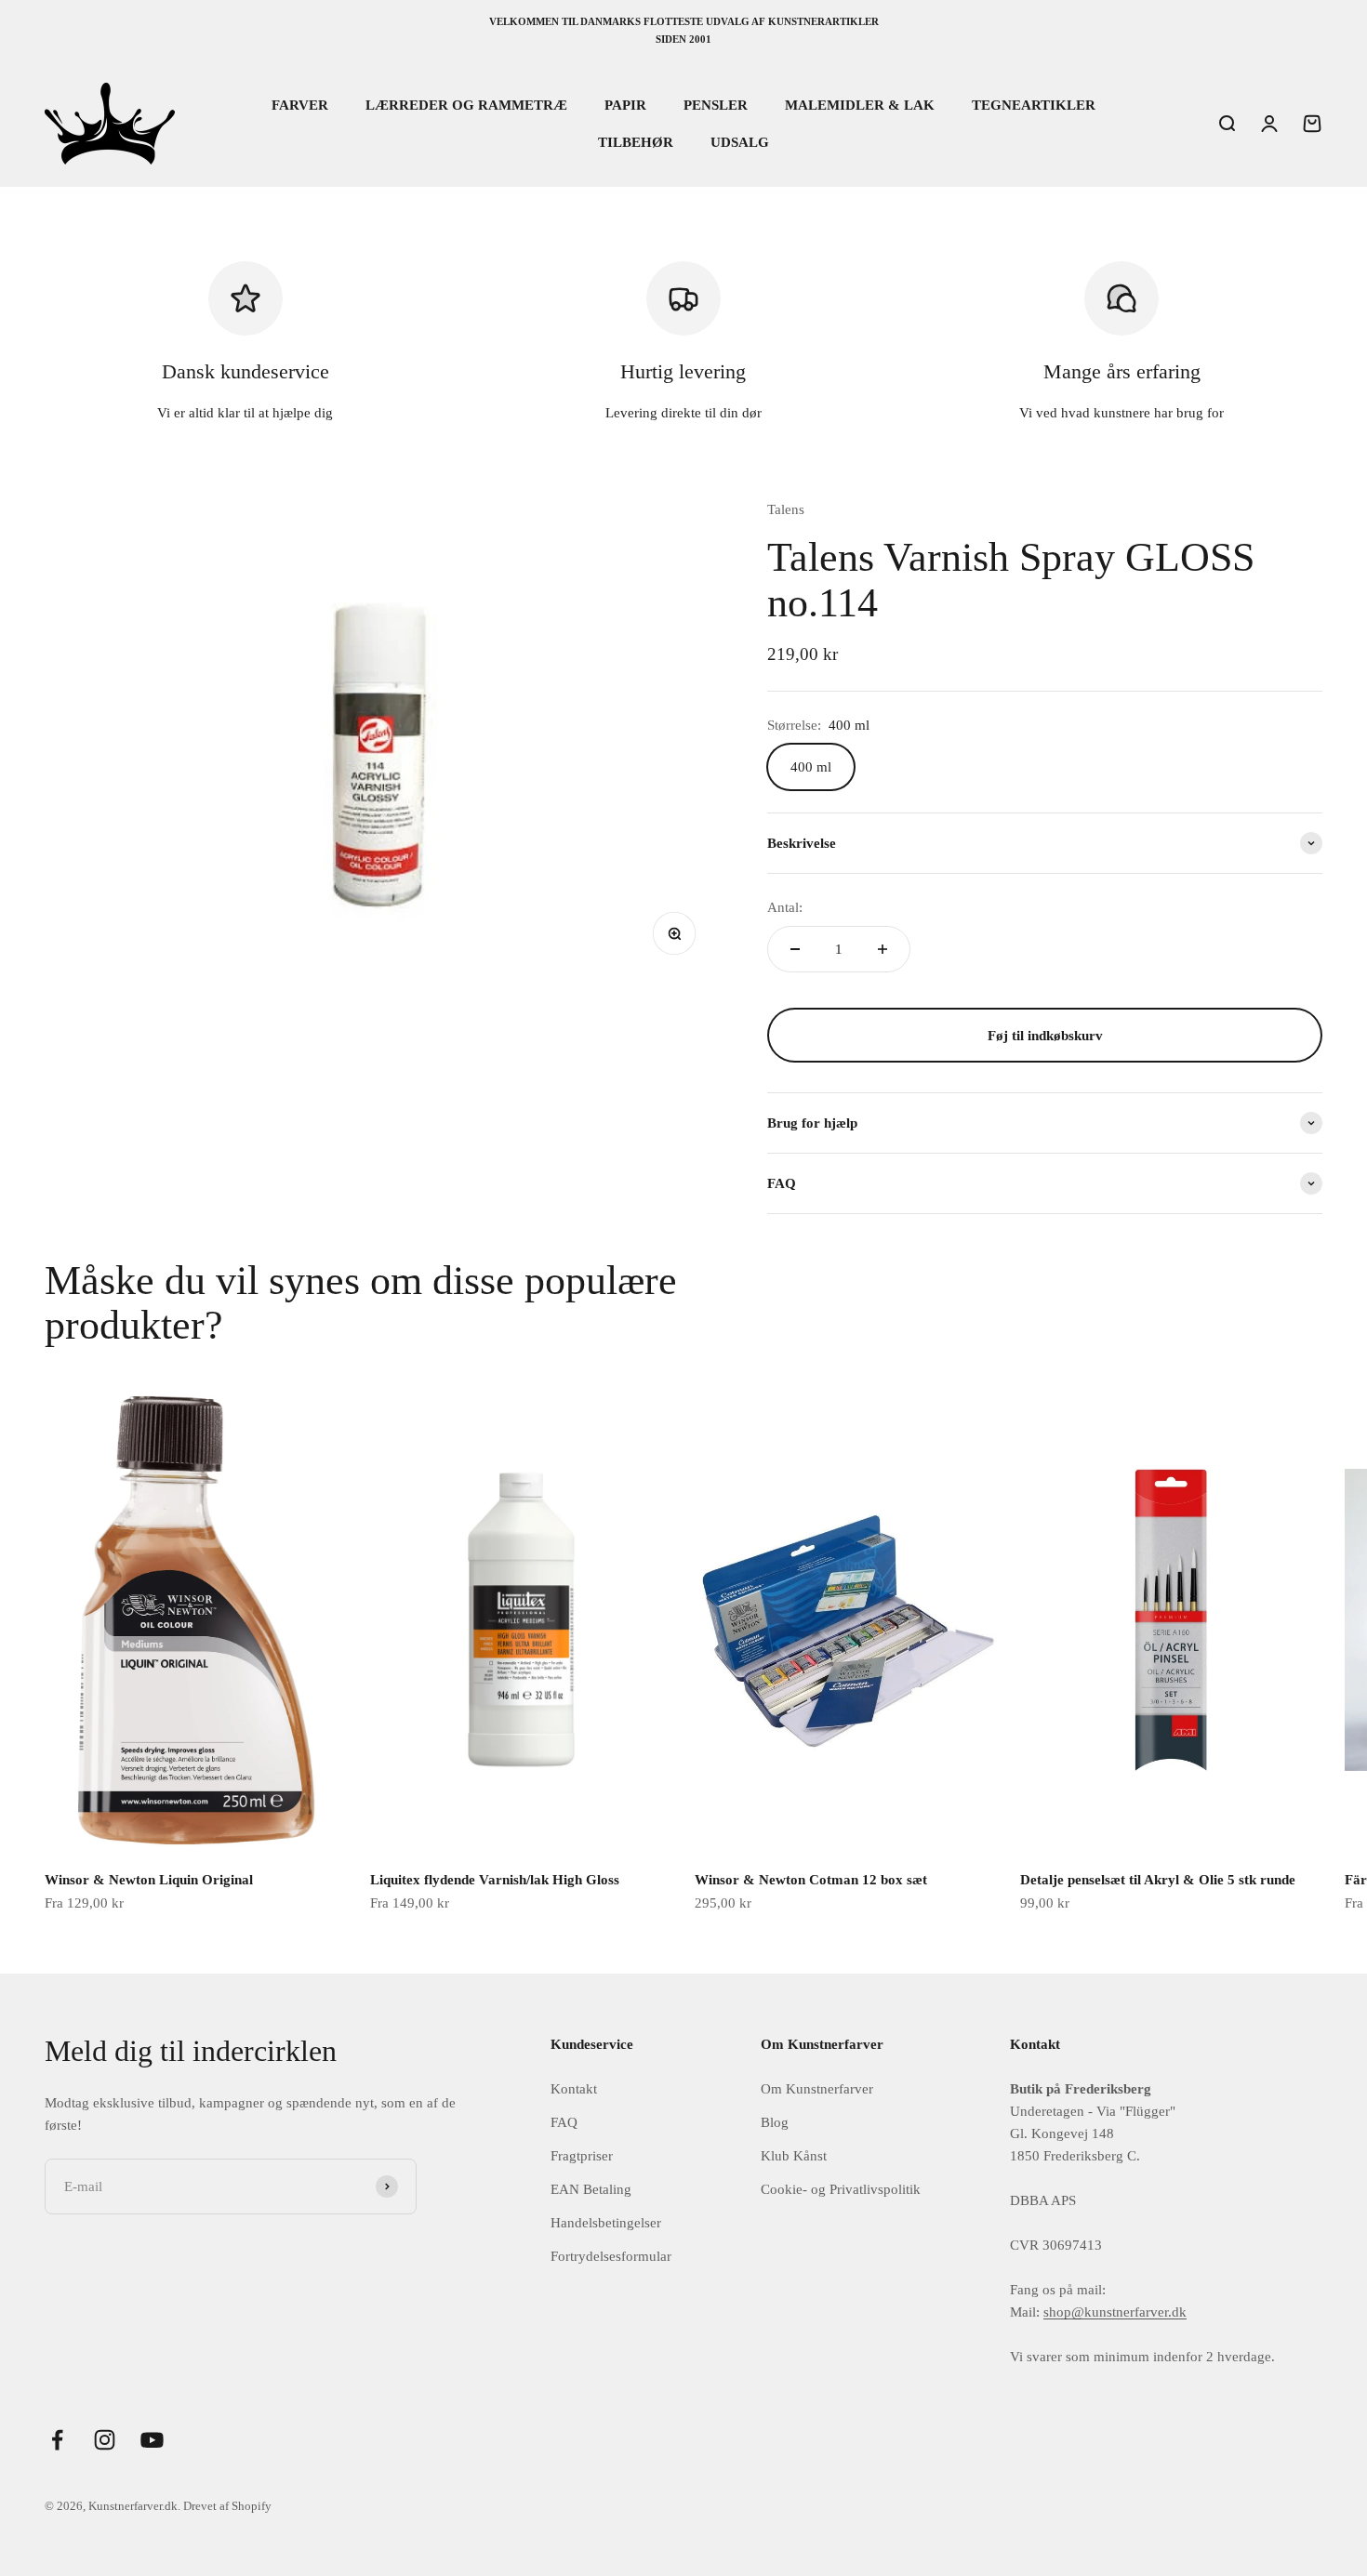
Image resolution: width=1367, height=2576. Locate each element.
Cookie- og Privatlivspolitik (841, 2189)
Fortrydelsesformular (611, 2256)
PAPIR (625, 105)
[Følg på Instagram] (105, 2440)
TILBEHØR (636, 142)
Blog (775, 2122)
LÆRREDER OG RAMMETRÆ (466, 105)
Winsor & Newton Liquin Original (149, 1880)
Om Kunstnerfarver (817, 2089)
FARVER (300, 105)
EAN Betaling (591, 2189)
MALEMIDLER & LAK (860, 105)
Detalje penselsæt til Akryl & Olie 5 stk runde (1158, 1880)
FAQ (564, 2122)
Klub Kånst (794, 2156)
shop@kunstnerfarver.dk (1115, 2312)
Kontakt (574, 2089)
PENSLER (716, 105)
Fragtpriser (582, 2156)
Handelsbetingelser (606, 2223)
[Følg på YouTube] (152, 2440)
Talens (786, 509)
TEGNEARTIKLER (1034, 105)
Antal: (785, 907)
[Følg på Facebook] (57, 2440)
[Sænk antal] (795, 949)
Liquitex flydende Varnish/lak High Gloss (495, 1880)
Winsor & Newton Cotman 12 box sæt (811, 1880)
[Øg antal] (883, 949)
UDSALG (740, 142)
